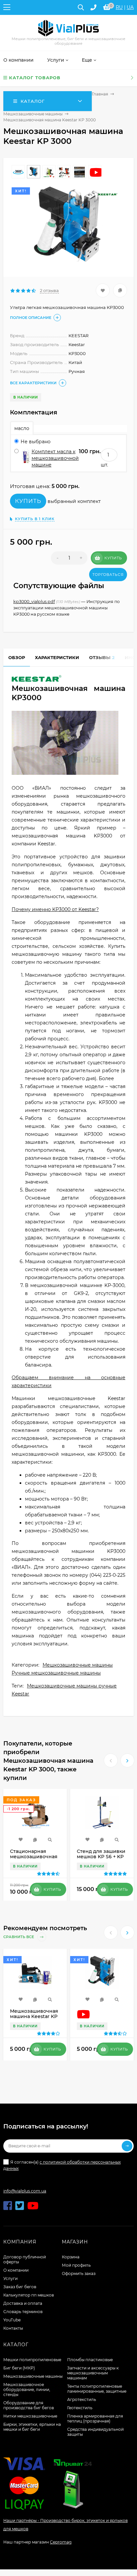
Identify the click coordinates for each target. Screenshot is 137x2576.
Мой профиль (76, 2265)
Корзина (71, 2257)
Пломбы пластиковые (90, 2360)
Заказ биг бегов (20, 2287)
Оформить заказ (79, 2273)
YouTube (12, 2320)
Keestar (20, 1694)
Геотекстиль (80, 2408)
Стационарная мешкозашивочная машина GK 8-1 (34, 1857)
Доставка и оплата (23, 2303)
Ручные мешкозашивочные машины (56, 1673)
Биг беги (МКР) (19, 2368)
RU (119, 7)
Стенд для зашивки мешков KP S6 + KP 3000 (101, 1857)
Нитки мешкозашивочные (30, 2416)
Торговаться (108, 575)
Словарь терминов (23, 2312)
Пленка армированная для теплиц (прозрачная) (95, 2419)
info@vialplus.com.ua (25, 2191)
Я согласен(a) (62, 2165)
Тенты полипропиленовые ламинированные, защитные (97, 2389)
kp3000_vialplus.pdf (34, 602)
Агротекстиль (82, 2399)
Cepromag (61, 2542)
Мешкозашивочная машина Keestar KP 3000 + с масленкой (34, 2016)
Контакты (13, 2328)
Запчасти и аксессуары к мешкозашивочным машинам (93, 2373)
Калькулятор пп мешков (29, 2295)
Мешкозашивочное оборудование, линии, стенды (27, 2390)
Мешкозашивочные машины (33, 114)
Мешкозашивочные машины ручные (72, 1686)
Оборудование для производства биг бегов (29, 2405)
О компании (16, 2270)
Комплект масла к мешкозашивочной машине (55, 458)
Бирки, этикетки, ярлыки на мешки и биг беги (32, 2427)
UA (130, 7)
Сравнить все (19, 1937)
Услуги (10, 2278)
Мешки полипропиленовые (32, 2360)
